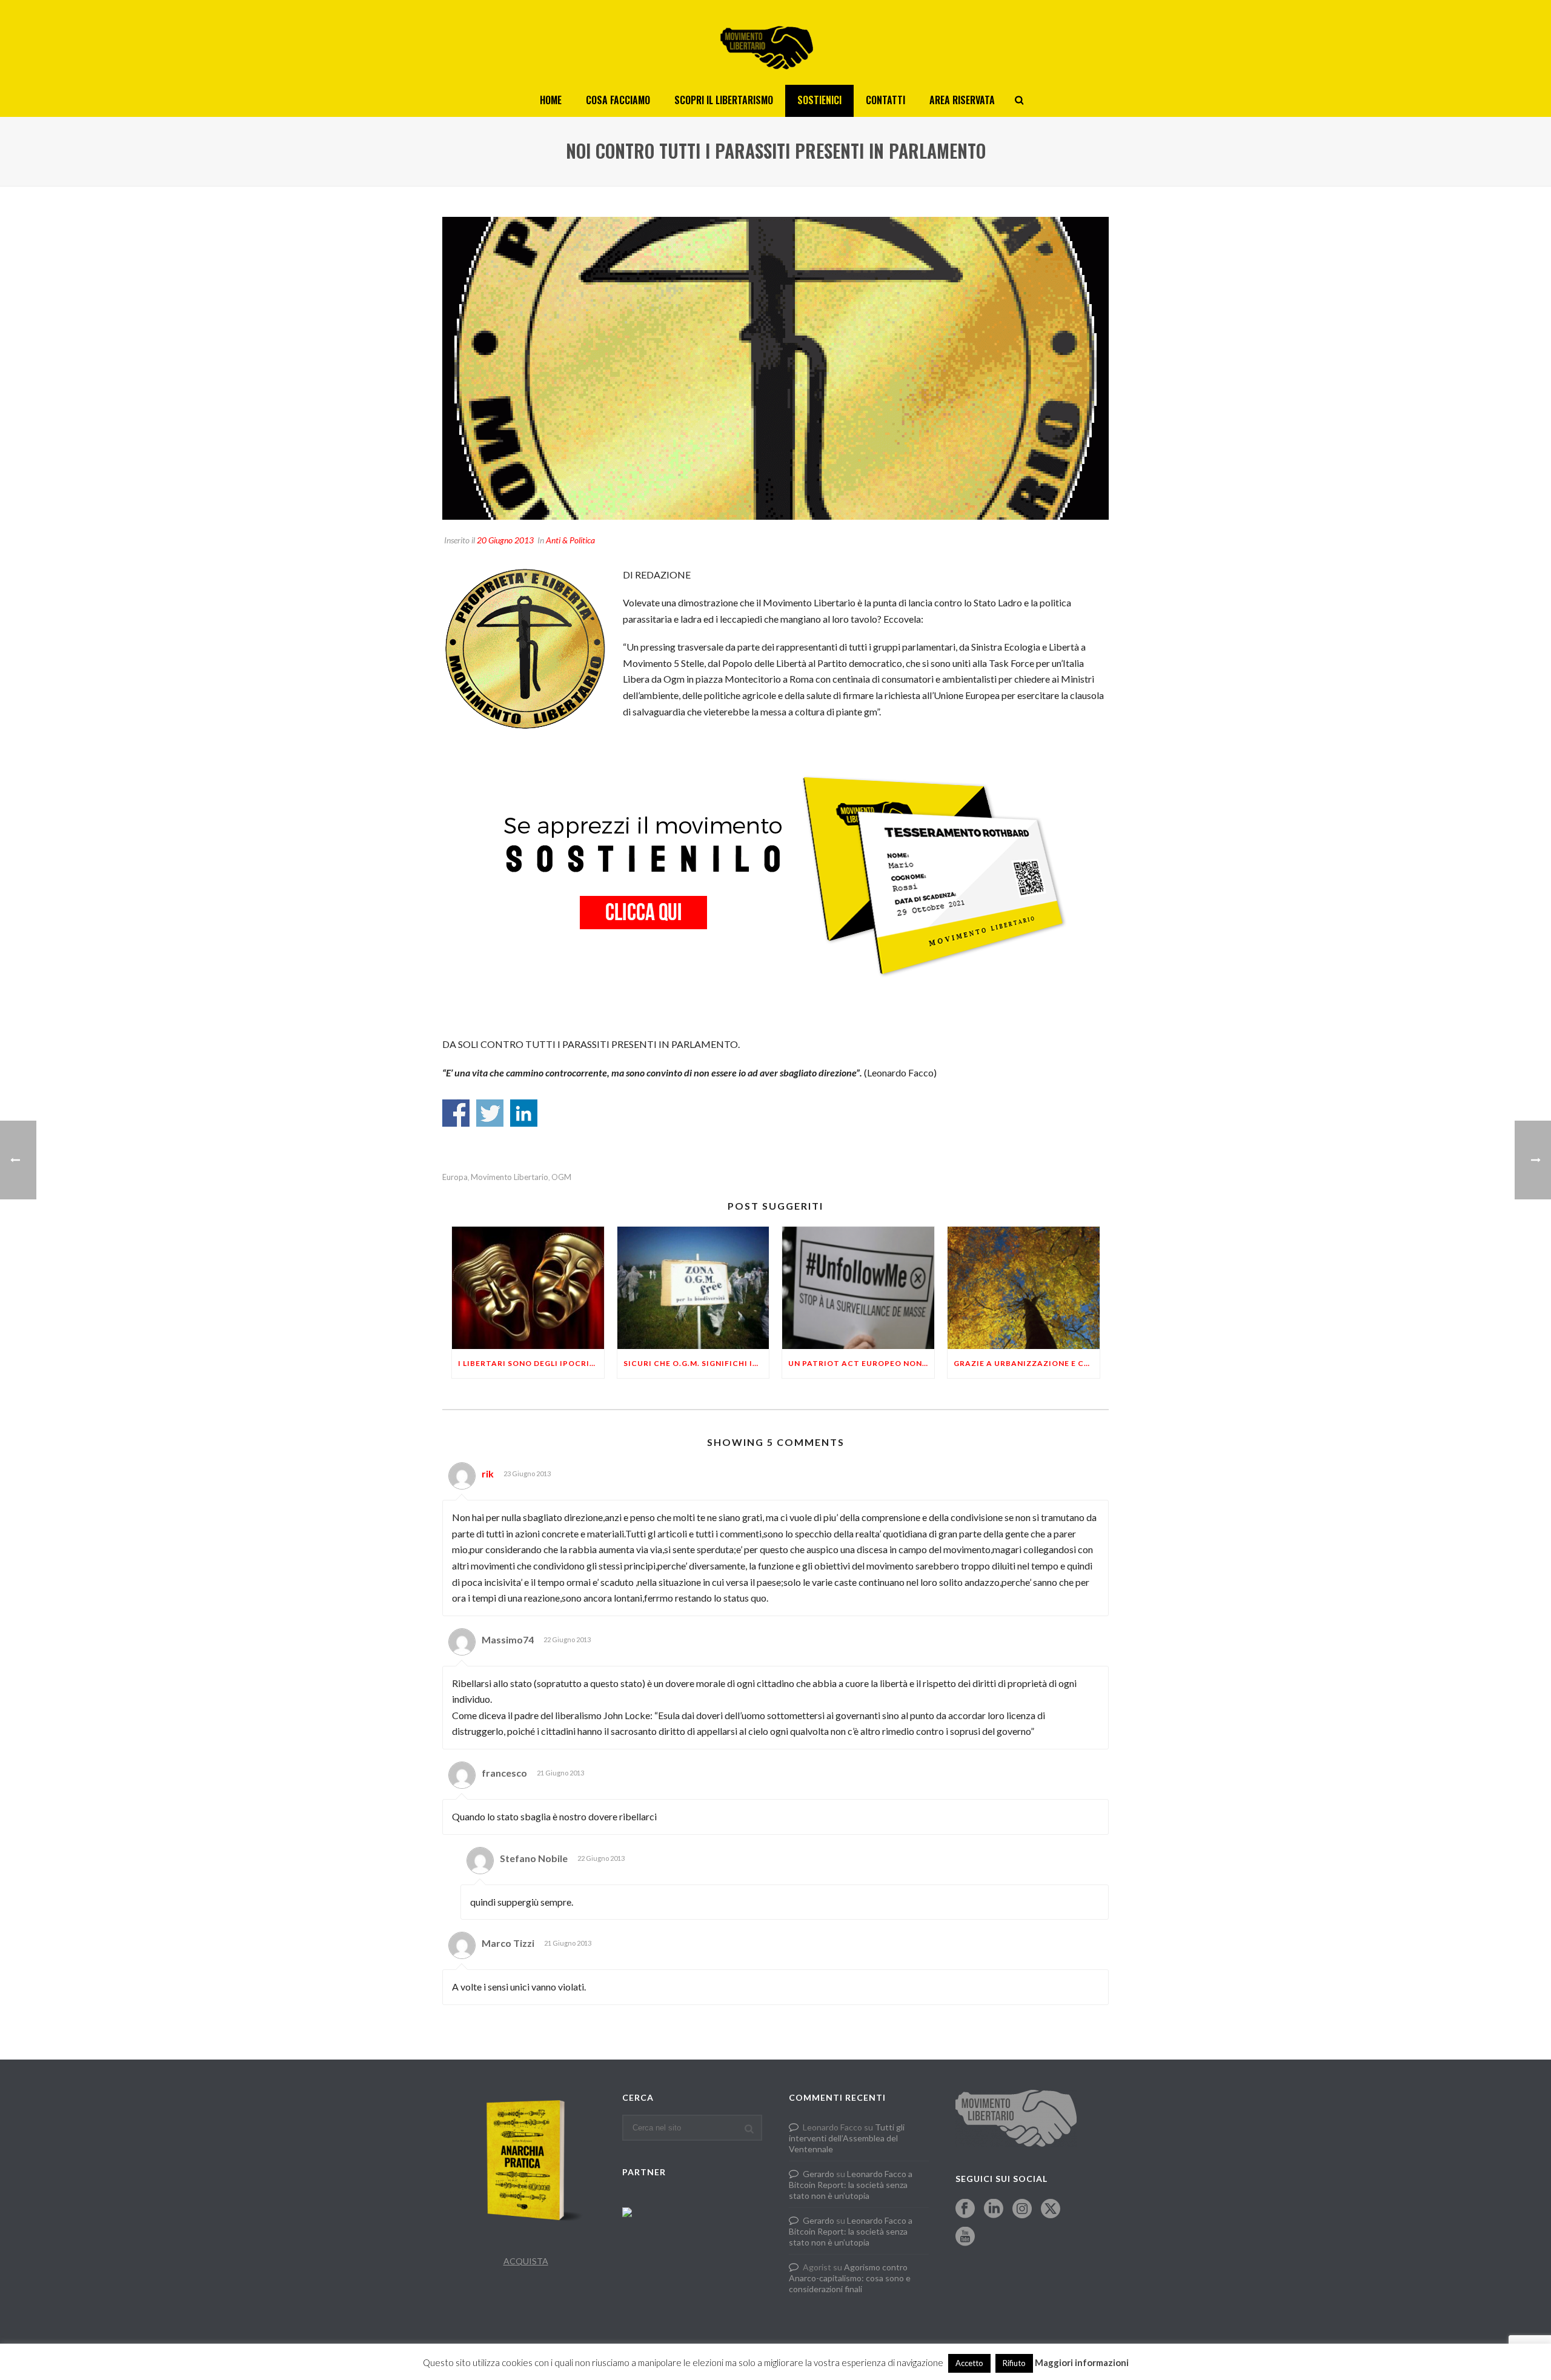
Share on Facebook (456, 1113)
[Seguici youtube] (965, 2237)
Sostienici (819, 100)
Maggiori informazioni (1082, 2362)
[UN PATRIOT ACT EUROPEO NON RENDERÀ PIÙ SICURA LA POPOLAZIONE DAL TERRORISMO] (858, 1288)
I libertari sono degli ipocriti (528, 1363)
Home (551, 100)
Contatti (885, 100)
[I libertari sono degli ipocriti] (528, 1288)
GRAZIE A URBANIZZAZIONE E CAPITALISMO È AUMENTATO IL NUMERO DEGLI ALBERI (1027, 1363)
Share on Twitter (490, 1113)
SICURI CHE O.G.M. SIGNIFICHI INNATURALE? (696, 1363)
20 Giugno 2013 (505, 540)
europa (455, 1177)
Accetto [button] (969, 2363)
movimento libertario (510, 1177)
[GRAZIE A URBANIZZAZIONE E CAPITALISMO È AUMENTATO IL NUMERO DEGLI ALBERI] (1024, 1288)
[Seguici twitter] (1051, 2209)
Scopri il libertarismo (724, 100)
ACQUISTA (526, 2261)
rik (488, 1473)
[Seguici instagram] (1022, 2209)
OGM (561, 1177)
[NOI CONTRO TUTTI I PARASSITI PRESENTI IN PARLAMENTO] (775, 368)
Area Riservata (962, 100)
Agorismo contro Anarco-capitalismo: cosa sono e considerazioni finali (850, 2278)
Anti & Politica (570, 540)
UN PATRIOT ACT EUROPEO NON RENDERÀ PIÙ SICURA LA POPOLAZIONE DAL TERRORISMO (861, 1363)
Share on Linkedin (524, 1113)
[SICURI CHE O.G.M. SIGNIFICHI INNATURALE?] (693, 1288)
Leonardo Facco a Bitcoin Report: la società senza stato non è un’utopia (851, 2185)
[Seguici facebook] (965, 2209)
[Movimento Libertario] (775, 42)
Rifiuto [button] (1014, 2363)
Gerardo (819, 2174)
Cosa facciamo (618, 100)
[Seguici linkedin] (994, 2209)
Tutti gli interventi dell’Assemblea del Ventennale (847, 2138)
